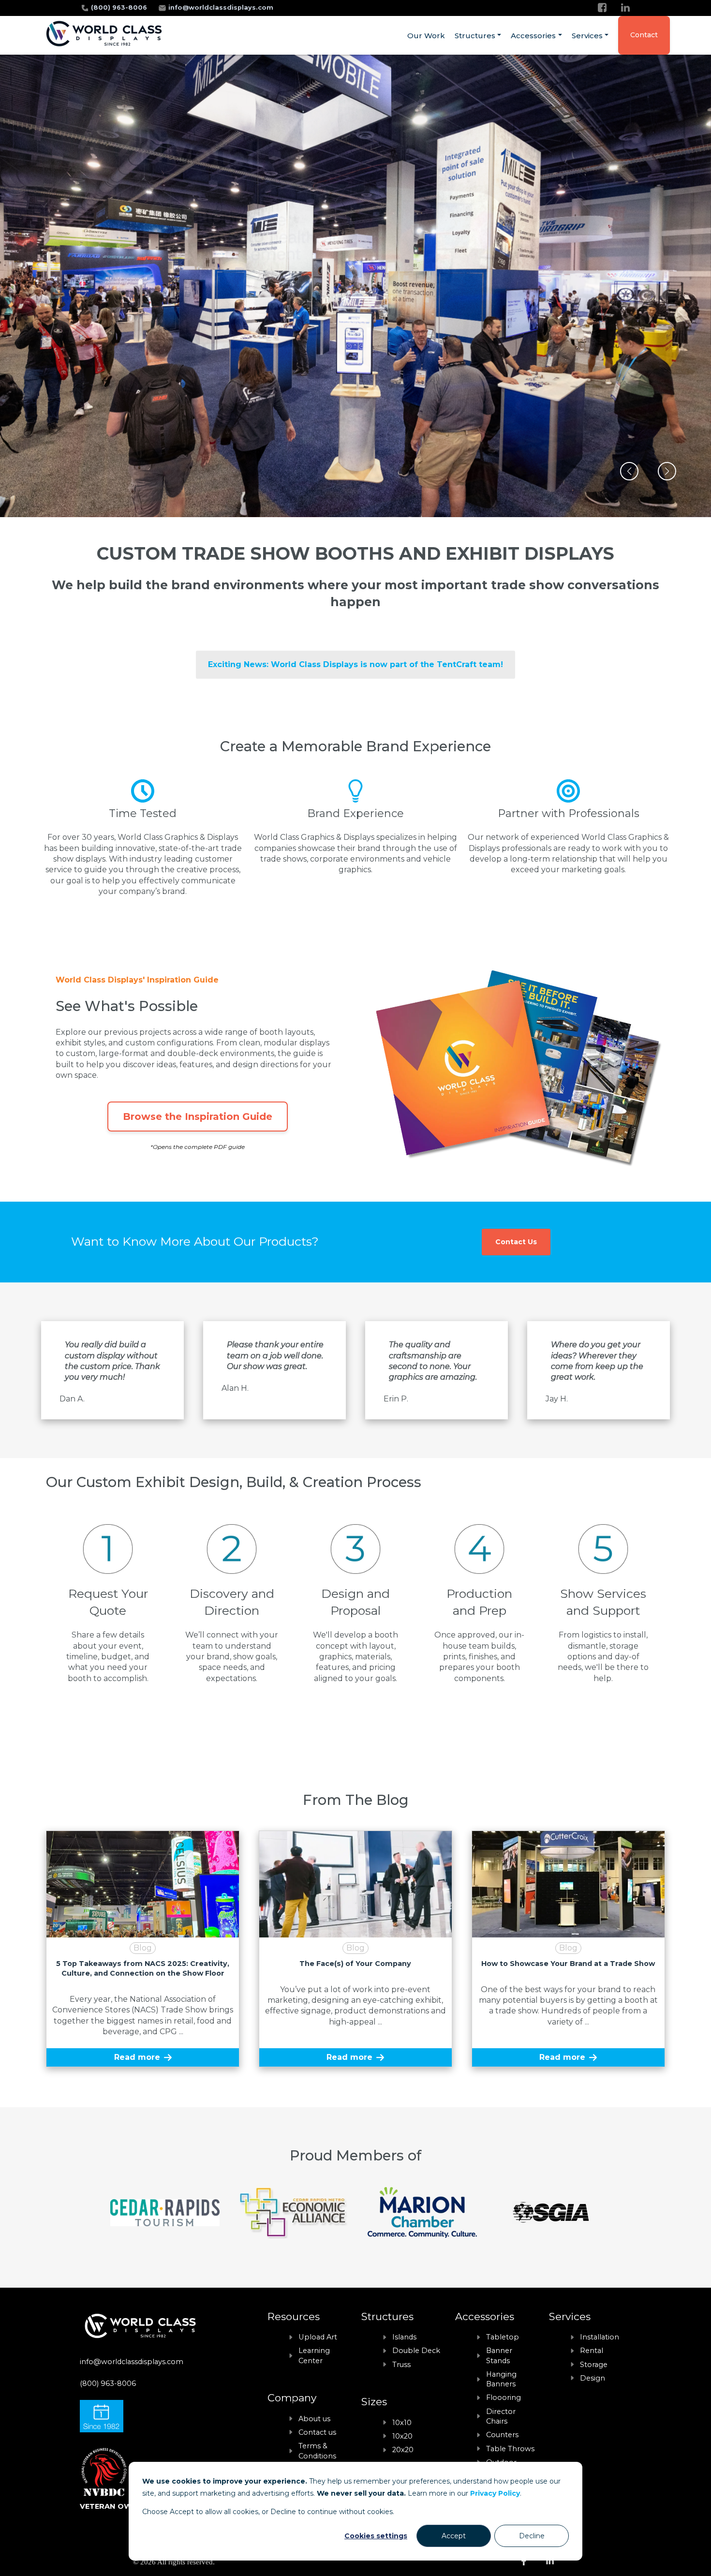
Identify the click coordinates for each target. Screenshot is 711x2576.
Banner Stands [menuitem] (499, 2355)
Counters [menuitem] (502, 2435)
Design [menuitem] (592, 2378)
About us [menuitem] (314, 2419)
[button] (629, 471)
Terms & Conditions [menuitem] (317, 2451)
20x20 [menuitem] (403, 2450)
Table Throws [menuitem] (510, 2449)
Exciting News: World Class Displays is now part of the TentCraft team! (355, 664)
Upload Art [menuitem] (318, 2337)
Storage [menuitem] (594, 2365)
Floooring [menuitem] (504, 2397)
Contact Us (516, 1242)
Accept (454, 2536)
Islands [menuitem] (404, 2337)
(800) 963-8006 (120, 7)
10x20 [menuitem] (402, 2436)
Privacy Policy (495, 2493)
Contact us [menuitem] (317, 2432)
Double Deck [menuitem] (416, 2351)
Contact (644, 35)
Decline (532, 2536)
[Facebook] (602, 7)
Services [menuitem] (587, 36)
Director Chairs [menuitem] (501, 2416)
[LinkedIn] (625, 7)
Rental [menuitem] (592, 2351)
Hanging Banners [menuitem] (501, 2379)
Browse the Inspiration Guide (198, 1117)
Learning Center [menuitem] (314, 2355)
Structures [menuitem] (475, 36)
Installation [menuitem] (600, 2337)
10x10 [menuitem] (402, 2423)
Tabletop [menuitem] (503, 2337)
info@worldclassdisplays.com (221, 7)
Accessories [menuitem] (533, 36)
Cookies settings (376, 2536)
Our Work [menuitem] (426, 36)
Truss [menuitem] (401, 2365)
